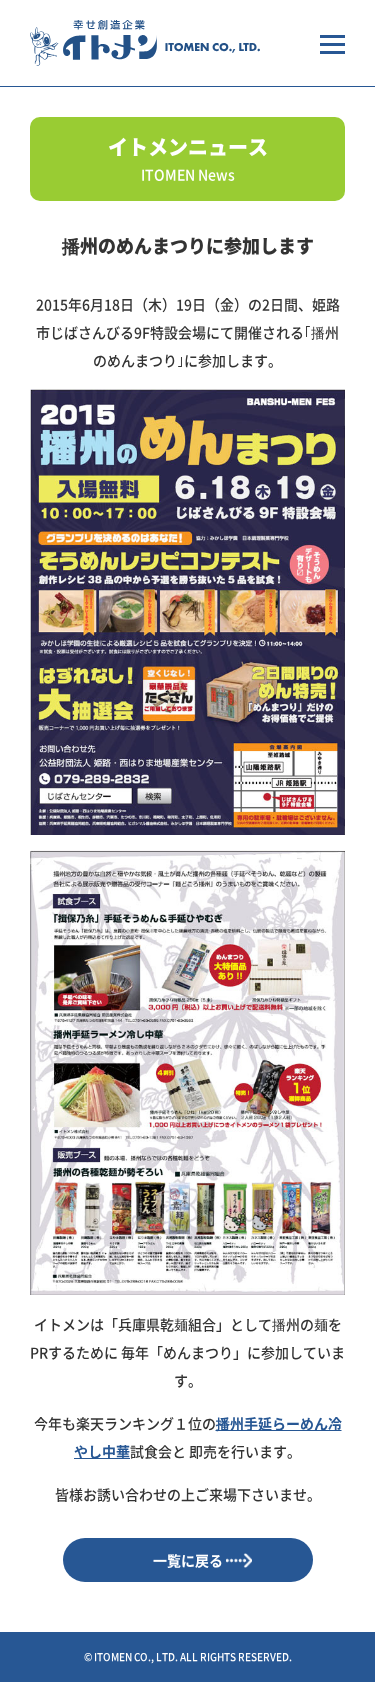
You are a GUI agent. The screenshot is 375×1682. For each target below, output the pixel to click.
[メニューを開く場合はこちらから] (332, 43)
